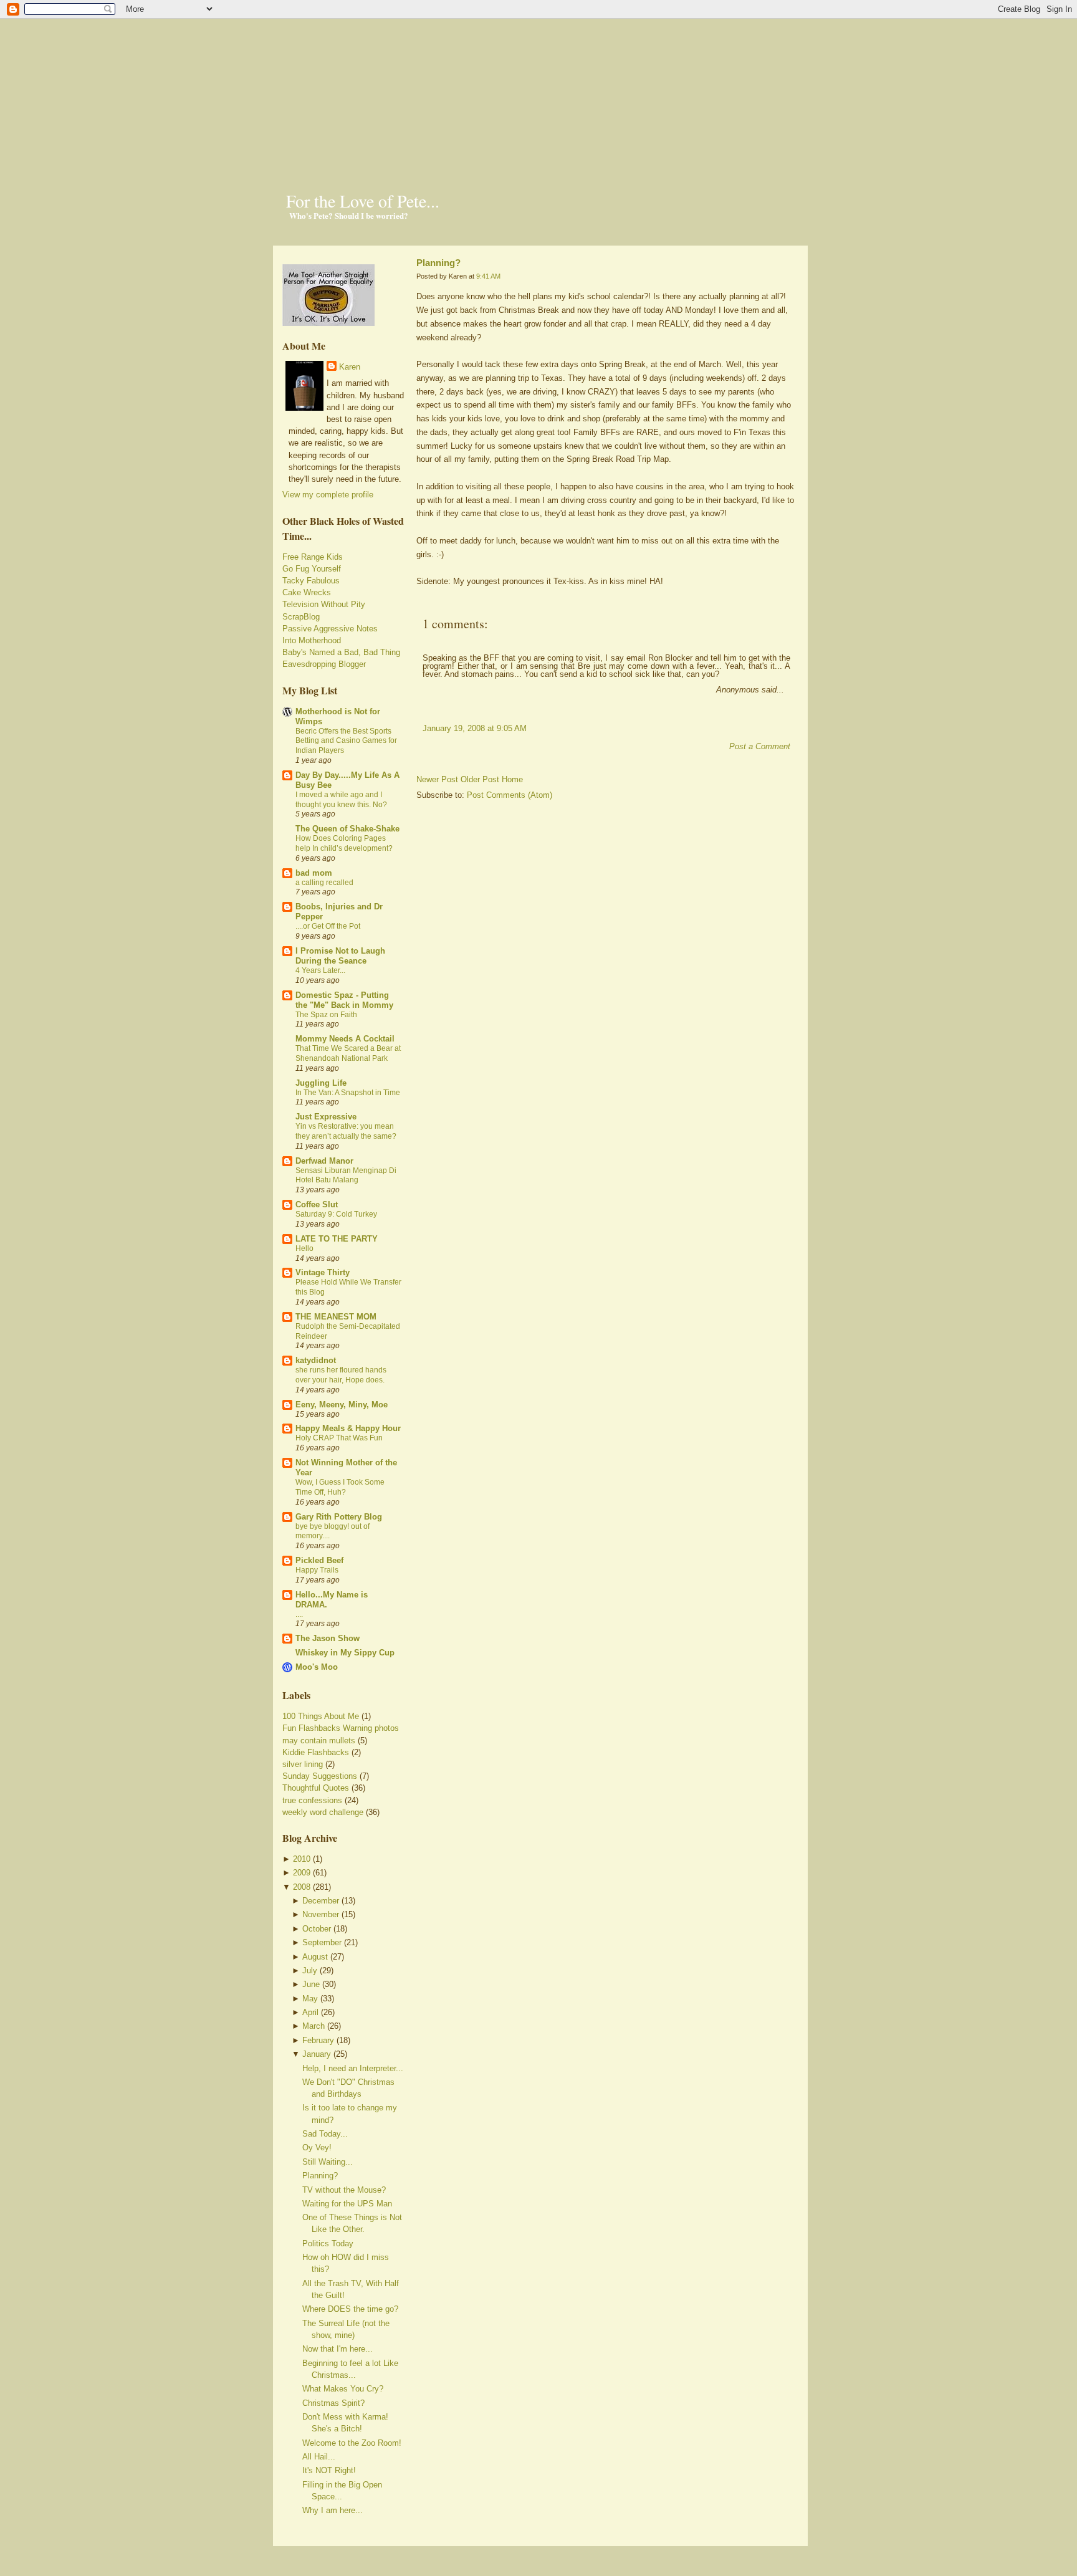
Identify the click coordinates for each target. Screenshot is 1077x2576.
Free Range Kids (313, 557)
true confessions (312, 1800)
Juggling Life (321, 1083)
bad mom (314, 873)
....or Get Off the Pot (328, 926)
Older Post (480, 779)
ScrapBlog (301, 617)
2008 (302, 1887)
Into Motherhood (312, 640)
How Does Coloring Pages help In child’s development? (344, 843)
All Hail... (319, 2457)
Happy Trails (317, 1570)
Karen (350, 367)
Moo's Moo (317, 1667)
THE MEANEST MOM (336, 1317)
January (317, 2054)
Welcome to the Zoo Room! (352, 2443)
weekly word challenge (323, 1812)
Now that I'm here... (337, 2349)
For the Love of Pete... (363, 201)
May (310, 1999)
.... (299, 1614)
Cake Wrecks (307, 592)
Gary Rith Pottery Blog (339, 1517)
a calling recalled (324, 883)
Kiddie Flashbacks (316, 1752)
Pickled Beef (319, 1560)
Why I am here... (333, 2510)
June (311, 1984)
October (317, 1929)
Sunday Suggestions (320, 1776)
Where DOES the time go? (350, 2309)
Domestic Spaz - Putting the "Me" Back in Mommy (344, 1000)
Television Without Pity (324, 604)
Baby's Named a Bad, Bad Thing (341, 652)
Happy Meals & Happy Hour (348, 1428)
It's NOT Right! (329, 2470)
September (322, 1942)
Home (512, 779)
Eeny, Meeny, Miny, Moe (342, 1405)
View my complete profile (328, 495)
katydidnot (316, 1360)
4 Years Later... (320, 970)
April (310, 2012)
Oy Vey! (317, 2147)
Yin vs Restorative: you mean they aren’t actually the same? (346, 1131)
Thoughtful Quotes (316, 1788)
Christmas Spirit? (333, 2403)
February (318, 2040)
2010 (302, 1859)
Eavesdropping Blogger (324, 664)
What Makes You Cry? (343, 2389)
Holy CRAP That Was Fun (339, 1438)
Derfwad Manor (324, 1161)
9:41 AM (488, 276)
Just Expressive (326, 1117)
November (321, 1914)
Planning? (320, 2176)
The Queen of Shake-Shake (347, 829)
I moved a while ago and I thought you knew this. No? (341, 800)
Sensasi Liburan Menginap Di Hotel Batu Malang (346, 1175)
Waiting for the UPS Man (347, 2204)
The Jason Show (328, 1638)
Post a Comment (760, 746)
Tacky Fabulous (311, 581)
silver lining (303, 1764)
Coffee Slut (317, 1204)
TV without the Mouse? (344, 2190)
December (321, 1901)
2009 (302, 1873)
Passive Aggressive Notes (330, 629)
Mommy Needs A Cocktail (345, 1039)
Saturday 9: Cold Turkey (336, 1214)
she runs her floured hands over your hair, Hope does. (341, 1375)
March (314, 2026)
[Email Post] (418, 603)
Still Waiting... (328, 2162)
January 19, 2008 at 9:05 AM (475, 728)
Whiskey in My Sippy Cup (345, 1653)
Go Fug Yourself (312, 569)
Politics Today (328, 2243)
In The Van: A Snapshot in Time (348, 1093)
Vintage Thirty (323, 1272)
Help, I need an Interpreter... (353, 2068)
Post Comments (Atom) (510, 795)
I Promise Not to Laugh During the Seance (340, 956)
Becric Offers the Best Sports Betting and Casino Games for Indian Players (346, 741)
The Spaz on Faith (326, 1015)
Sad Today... (325, 2134)
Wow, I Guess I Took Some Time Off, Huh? (340, 1487)
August (315, 1957)
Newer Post (437, 779)
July (310, 1970)
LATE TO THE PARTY (337, 1239)
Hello (304, 1248)
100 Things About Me (321, 1716)
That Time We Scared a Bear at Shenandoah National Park (348, 1053)
